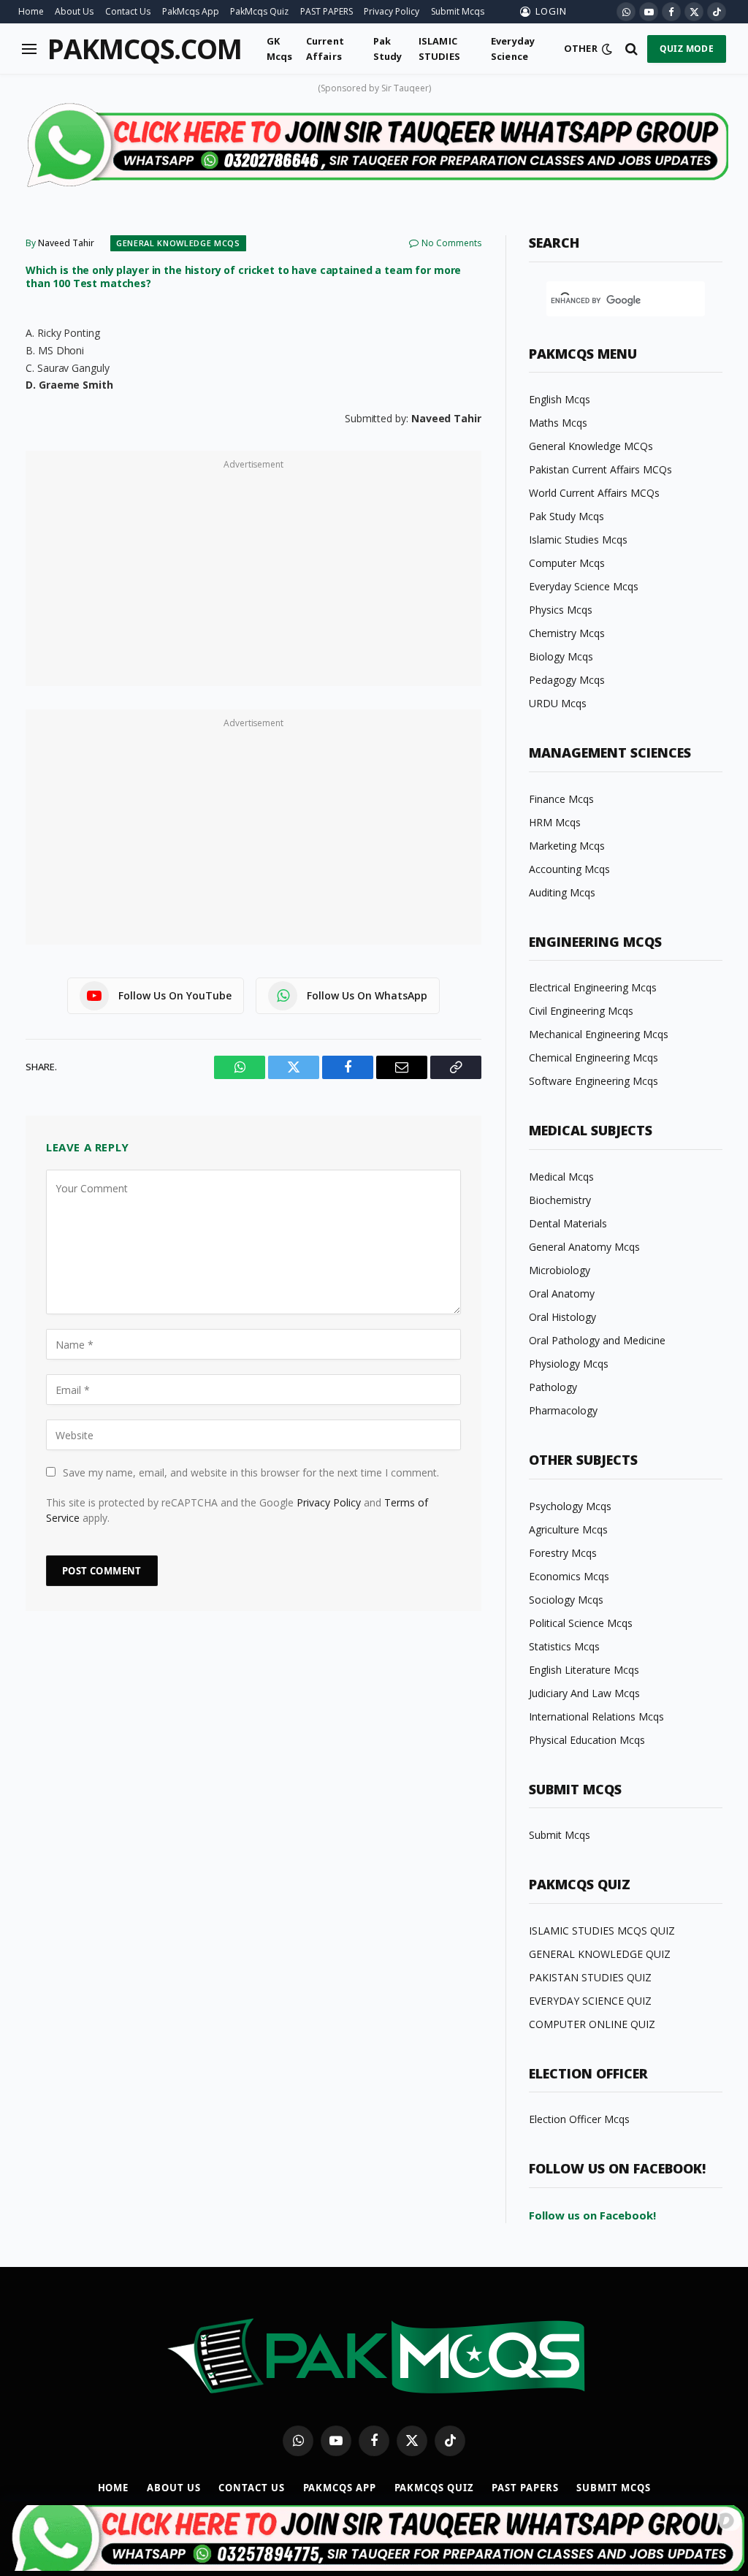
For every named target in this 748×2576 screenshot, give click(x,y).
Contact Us (128, 11)
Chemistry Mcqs (567, 633)
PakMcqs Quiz (259, 11)
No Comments (451, 243)
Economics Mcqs (569, 1576)
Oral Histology (562, 1317)
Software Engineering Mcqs (594, 1081)
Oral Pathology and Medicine (597, 1340)
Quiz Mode (687, 49)
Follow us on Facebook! (592, 2215)
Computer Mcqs (567, 563)
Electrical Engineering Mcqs (593, 987)
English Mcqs (560, 399)
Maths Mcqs (558, 423)
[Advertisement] (253, 576)
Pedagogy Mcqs (567, 680)
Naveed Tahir (66, 243)
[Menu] (29, 49)
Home (31, 11)
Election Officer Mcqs (579, 2119)
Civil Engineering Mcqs (581, 1011)
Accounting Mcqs (569, 869)
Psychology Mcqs (570, 1506)
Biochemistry (560, 1200)
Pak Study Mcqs (566, 516)
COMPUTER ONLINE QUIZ (592, 2024)
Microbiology (560, 1270)
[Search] (631, 49)
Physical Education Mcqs (587, 1740)
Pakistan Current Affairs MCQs (600, 469)
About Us (74, 11)
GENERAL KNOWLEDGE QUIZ (600, 1954)
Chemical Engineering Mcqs (594, 1058)
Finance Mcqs (561, 799)
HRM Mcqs (555, 822)
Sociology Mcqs (566, 1600)
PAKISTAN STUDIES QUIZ (590, 1977)
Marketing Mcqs (567, 846)
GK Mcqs (280, 48)
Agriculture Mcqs (568, 1529)
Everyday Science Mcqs (584, 586)
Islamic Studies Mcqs (578, 540)
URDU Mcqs (558, 703)
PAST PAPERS (327, 11)
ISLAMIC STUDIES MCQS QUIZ (602, 1931)
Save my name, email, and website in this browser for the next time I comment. (251, 1472)
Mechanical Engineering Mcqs (599, 1034)
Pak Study (388, 48)
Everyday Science (513, 48)
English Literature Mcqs (584, 1670)
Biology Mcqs (561, 656)
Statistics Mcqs (564, 1646)
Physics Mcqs (561, 610)
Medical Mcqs (561, 1177)
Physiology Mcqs (569, 1364)
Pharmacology (563, 1410)
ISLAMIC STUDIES (439, 48)
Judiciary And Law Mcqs (584, 1693)
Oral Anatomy (562, 1293)
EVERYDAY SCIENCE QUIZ (590, 2001)
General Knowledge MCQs (178, 243)
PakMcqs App (191, 11)
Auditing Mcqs (562, 892)
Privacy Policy (392, 11)
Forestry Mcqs (563, 1553)
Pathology (553, 1387)
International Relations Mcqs (596, 1716)
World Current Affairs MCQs (594, 493)
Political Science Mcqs (581, 1623)
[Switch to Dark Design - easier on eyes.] (607, 49)
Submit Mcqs (458, 11)
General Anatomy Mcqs (584, 1247)
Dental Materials (568, 1223)
